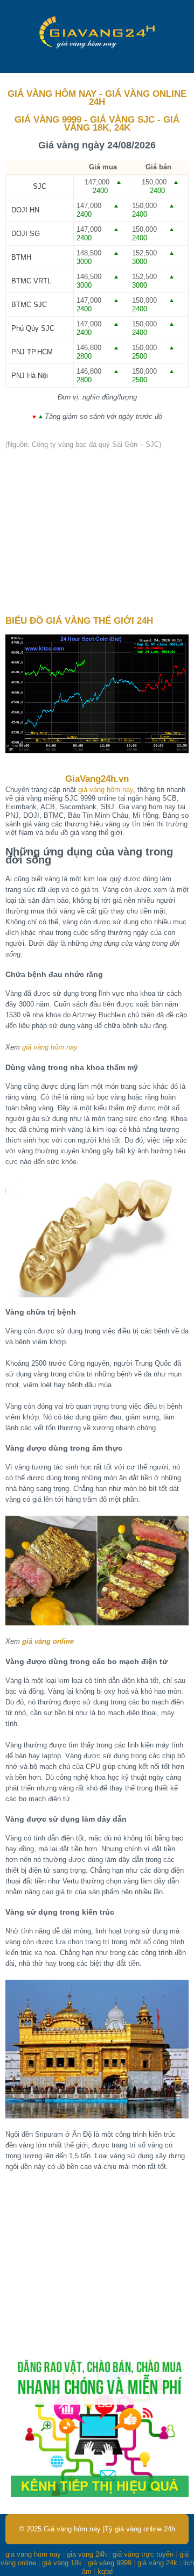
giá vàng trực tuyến (143, 2554)
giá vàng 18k (62, 2563)
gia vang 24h (87, 2554)
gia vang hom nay (33, 2554)
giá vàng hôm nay (106, 790)
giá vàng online (48, 1641)
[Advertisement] (97, 533)
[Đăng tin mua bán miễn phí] (100, 2495)
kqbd (105, 2571)
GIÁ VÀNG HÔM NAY (52, 94)
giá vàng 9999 (110, 2563)
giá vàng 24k (157, 2563)
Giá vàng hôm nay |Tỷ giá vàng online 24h (109, 2529)
